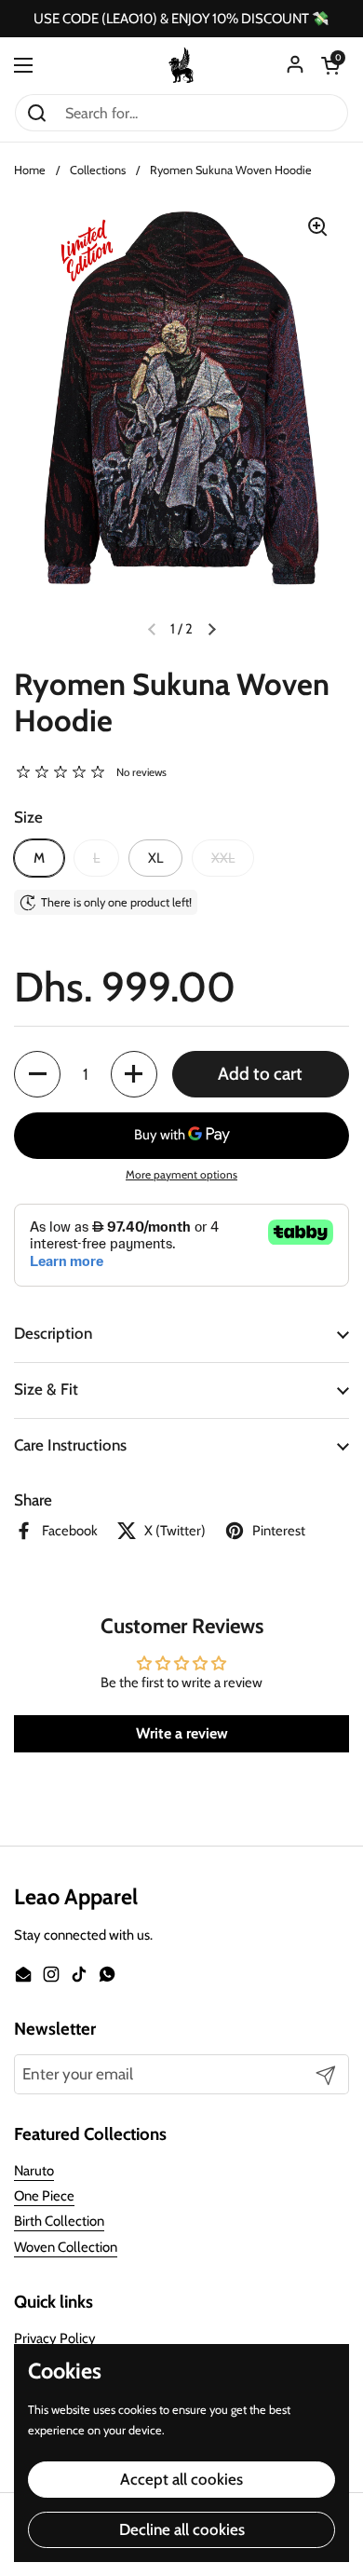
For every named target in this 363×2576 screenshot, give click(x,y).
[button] (330, 65)
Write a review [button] (182, 1733)
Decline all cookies (182, 2529)
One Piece (44, 2196)
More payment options (181, 1174)
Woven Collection (66, 2247)
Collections (98, 170)
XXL (223, 858)
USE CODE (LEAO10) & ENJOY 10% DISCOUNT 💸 (181, 19)
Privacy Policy (55, 2338)
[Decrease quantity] (37, 1074)
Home (30, 170)
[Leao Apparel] (181, 65)
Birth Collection (59, 2221)
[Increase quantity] (134, 1074)
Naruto (34, 2171)
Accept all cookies (181, 2479)
